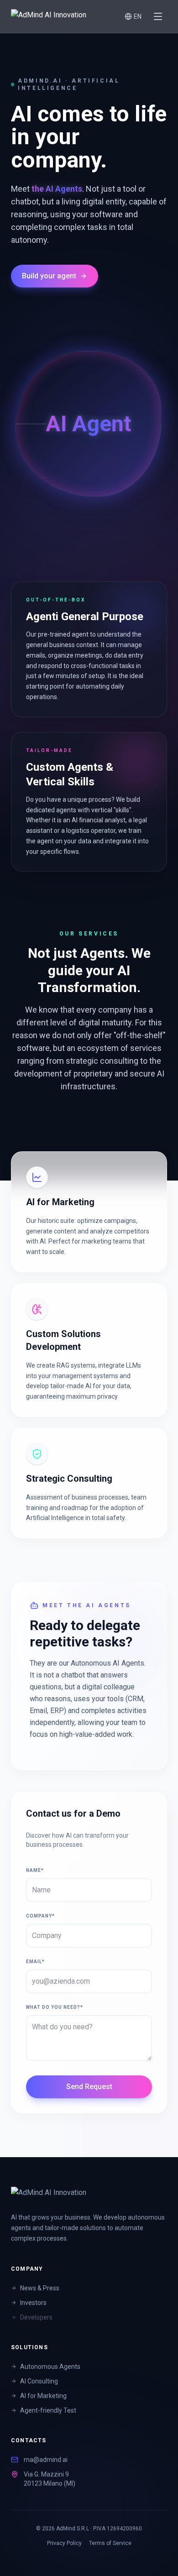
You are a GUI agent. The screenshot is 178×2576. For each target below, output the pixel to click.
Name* (35, 1870)
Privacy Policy (64, 2543)
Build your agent (49, 276)
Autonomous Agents (50, 2367)
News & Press (40, 2288)
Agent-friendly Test (48, 2410)
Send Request (89, 2087)
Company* (40, 1916)
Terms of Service (110, 2543)
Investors (33, 2303)
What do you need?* (55, 2007)
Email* (35, 1962)
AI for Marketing (43, 2396)
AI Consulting (39, 2381)
